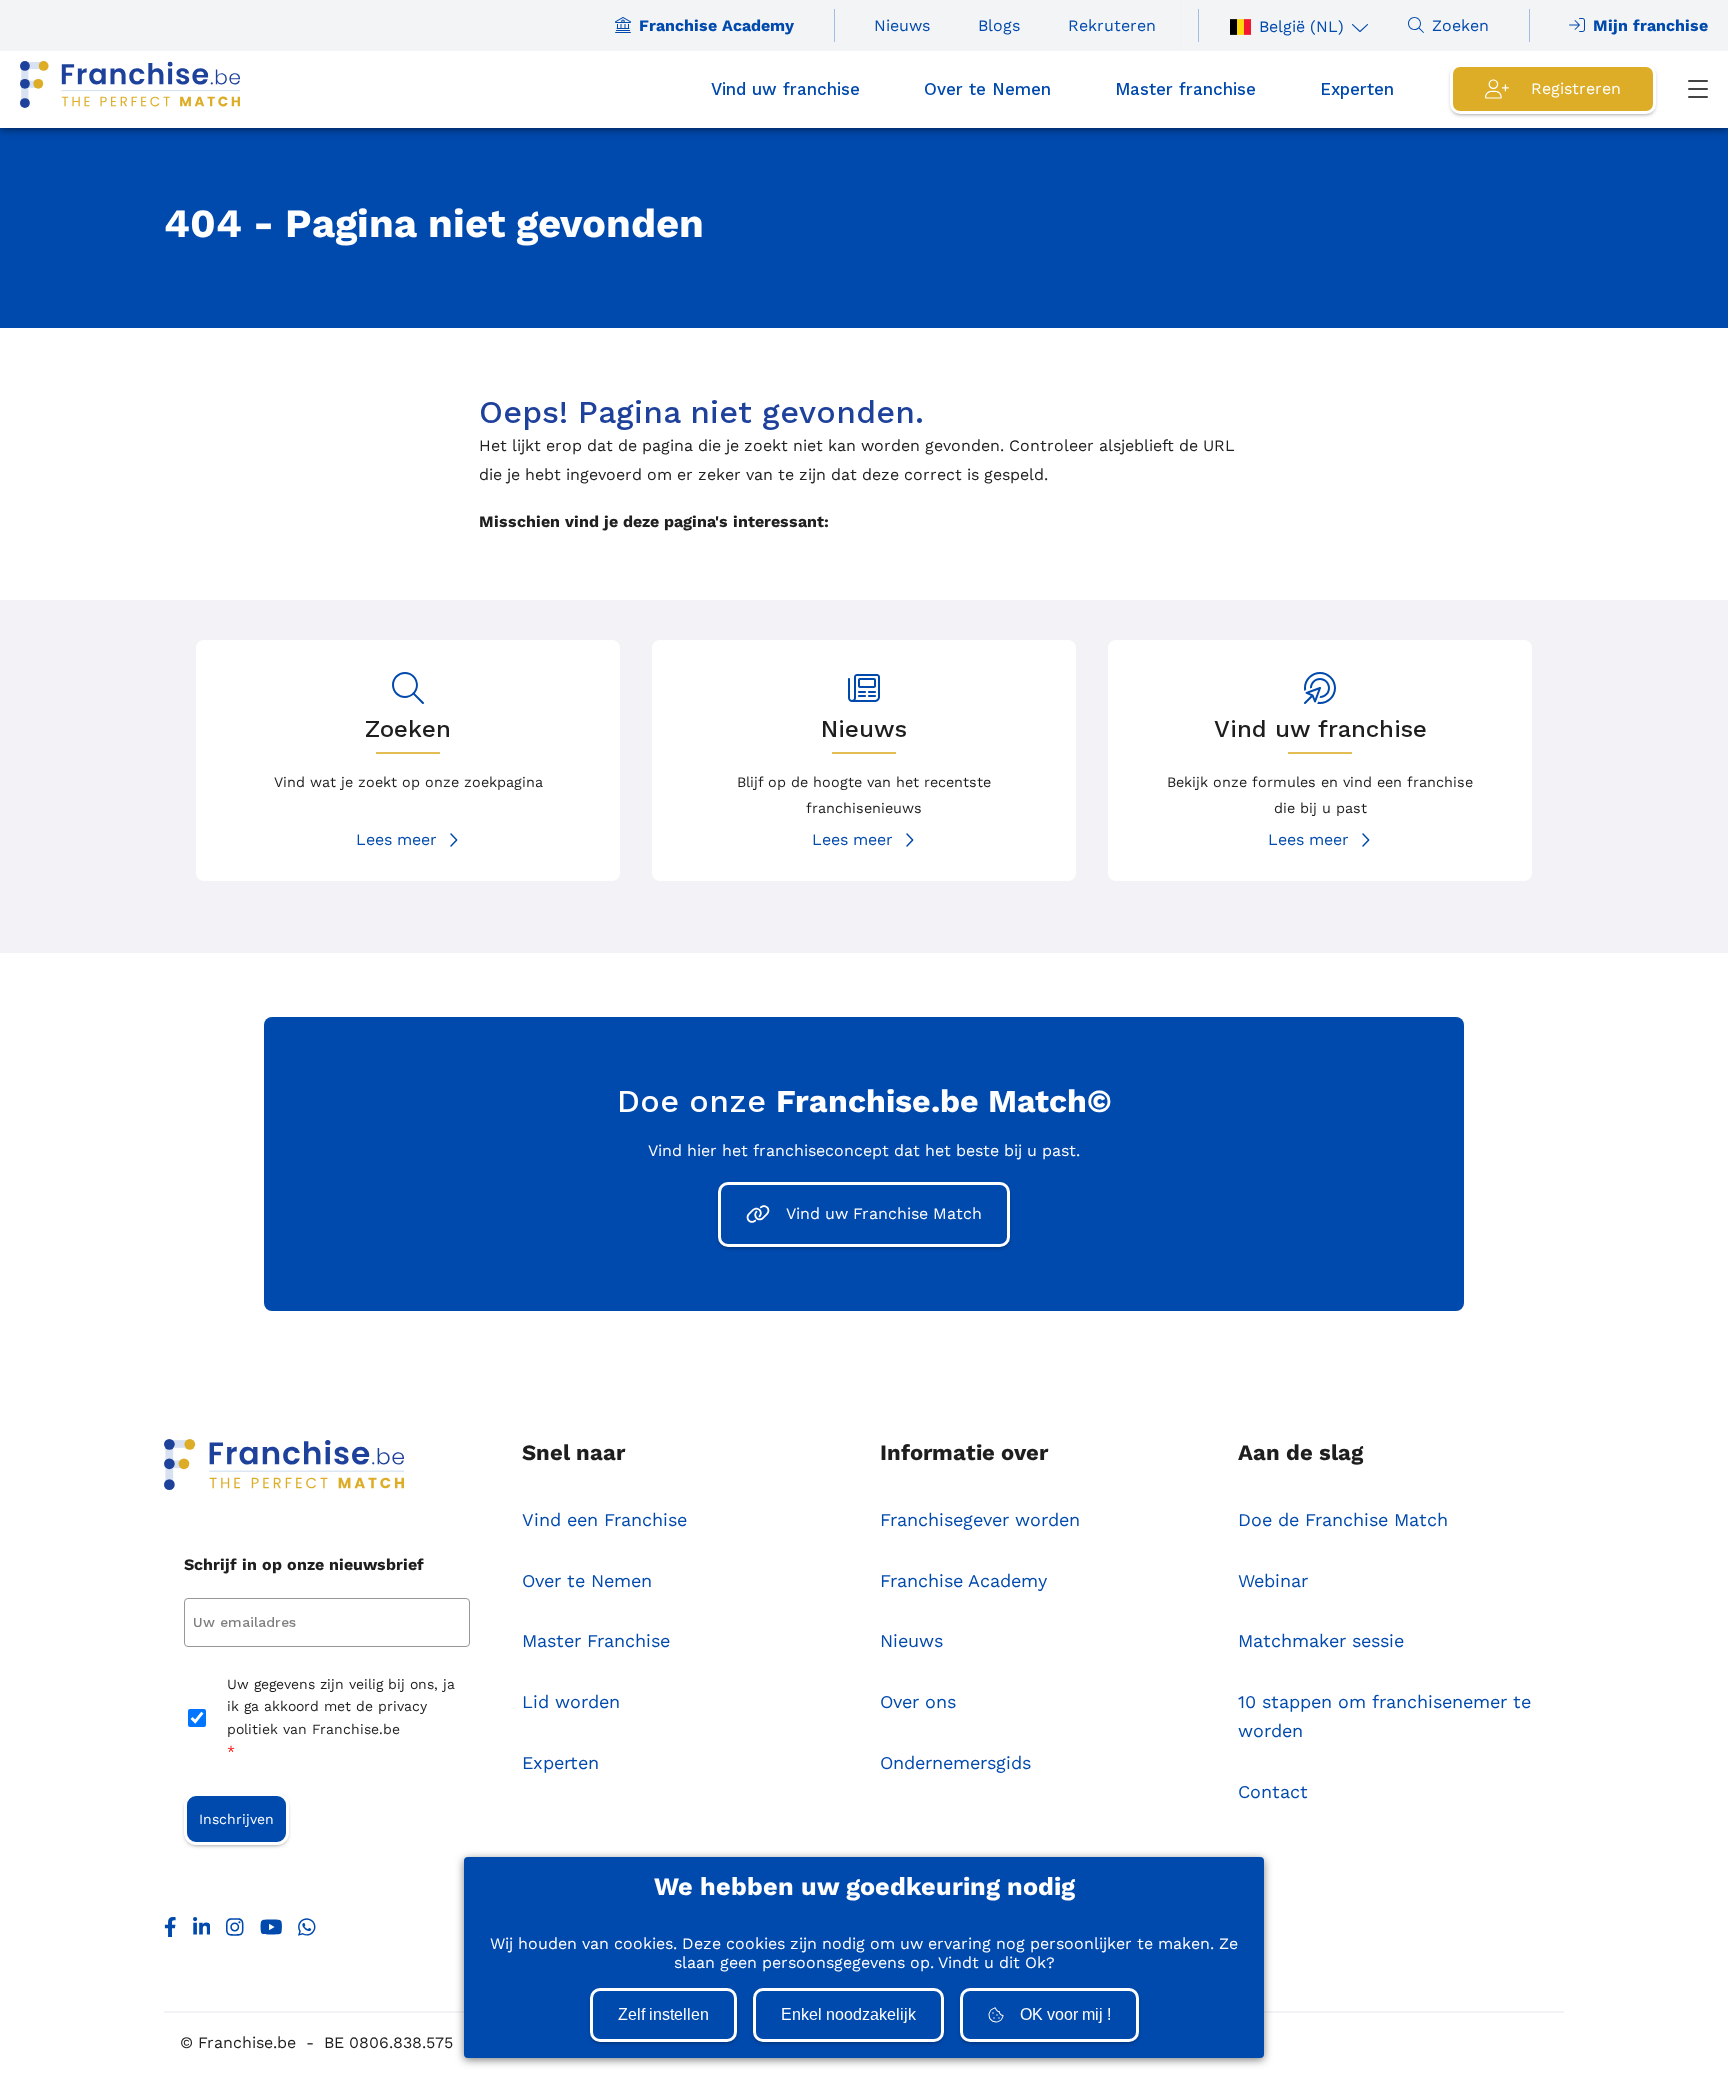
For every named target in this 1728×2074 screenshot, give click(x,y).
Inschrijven (236, 1819)
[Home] (130, 89)
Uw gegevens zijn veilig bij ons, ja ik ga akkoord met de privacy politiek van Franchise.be (341, 1717)
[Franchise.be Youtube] (271, 1932)
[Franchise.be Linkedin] (202, 1932)
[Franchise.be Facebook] (170, 1932)
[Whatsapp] (307, 1932)
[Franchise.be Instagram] (235, 1932)
